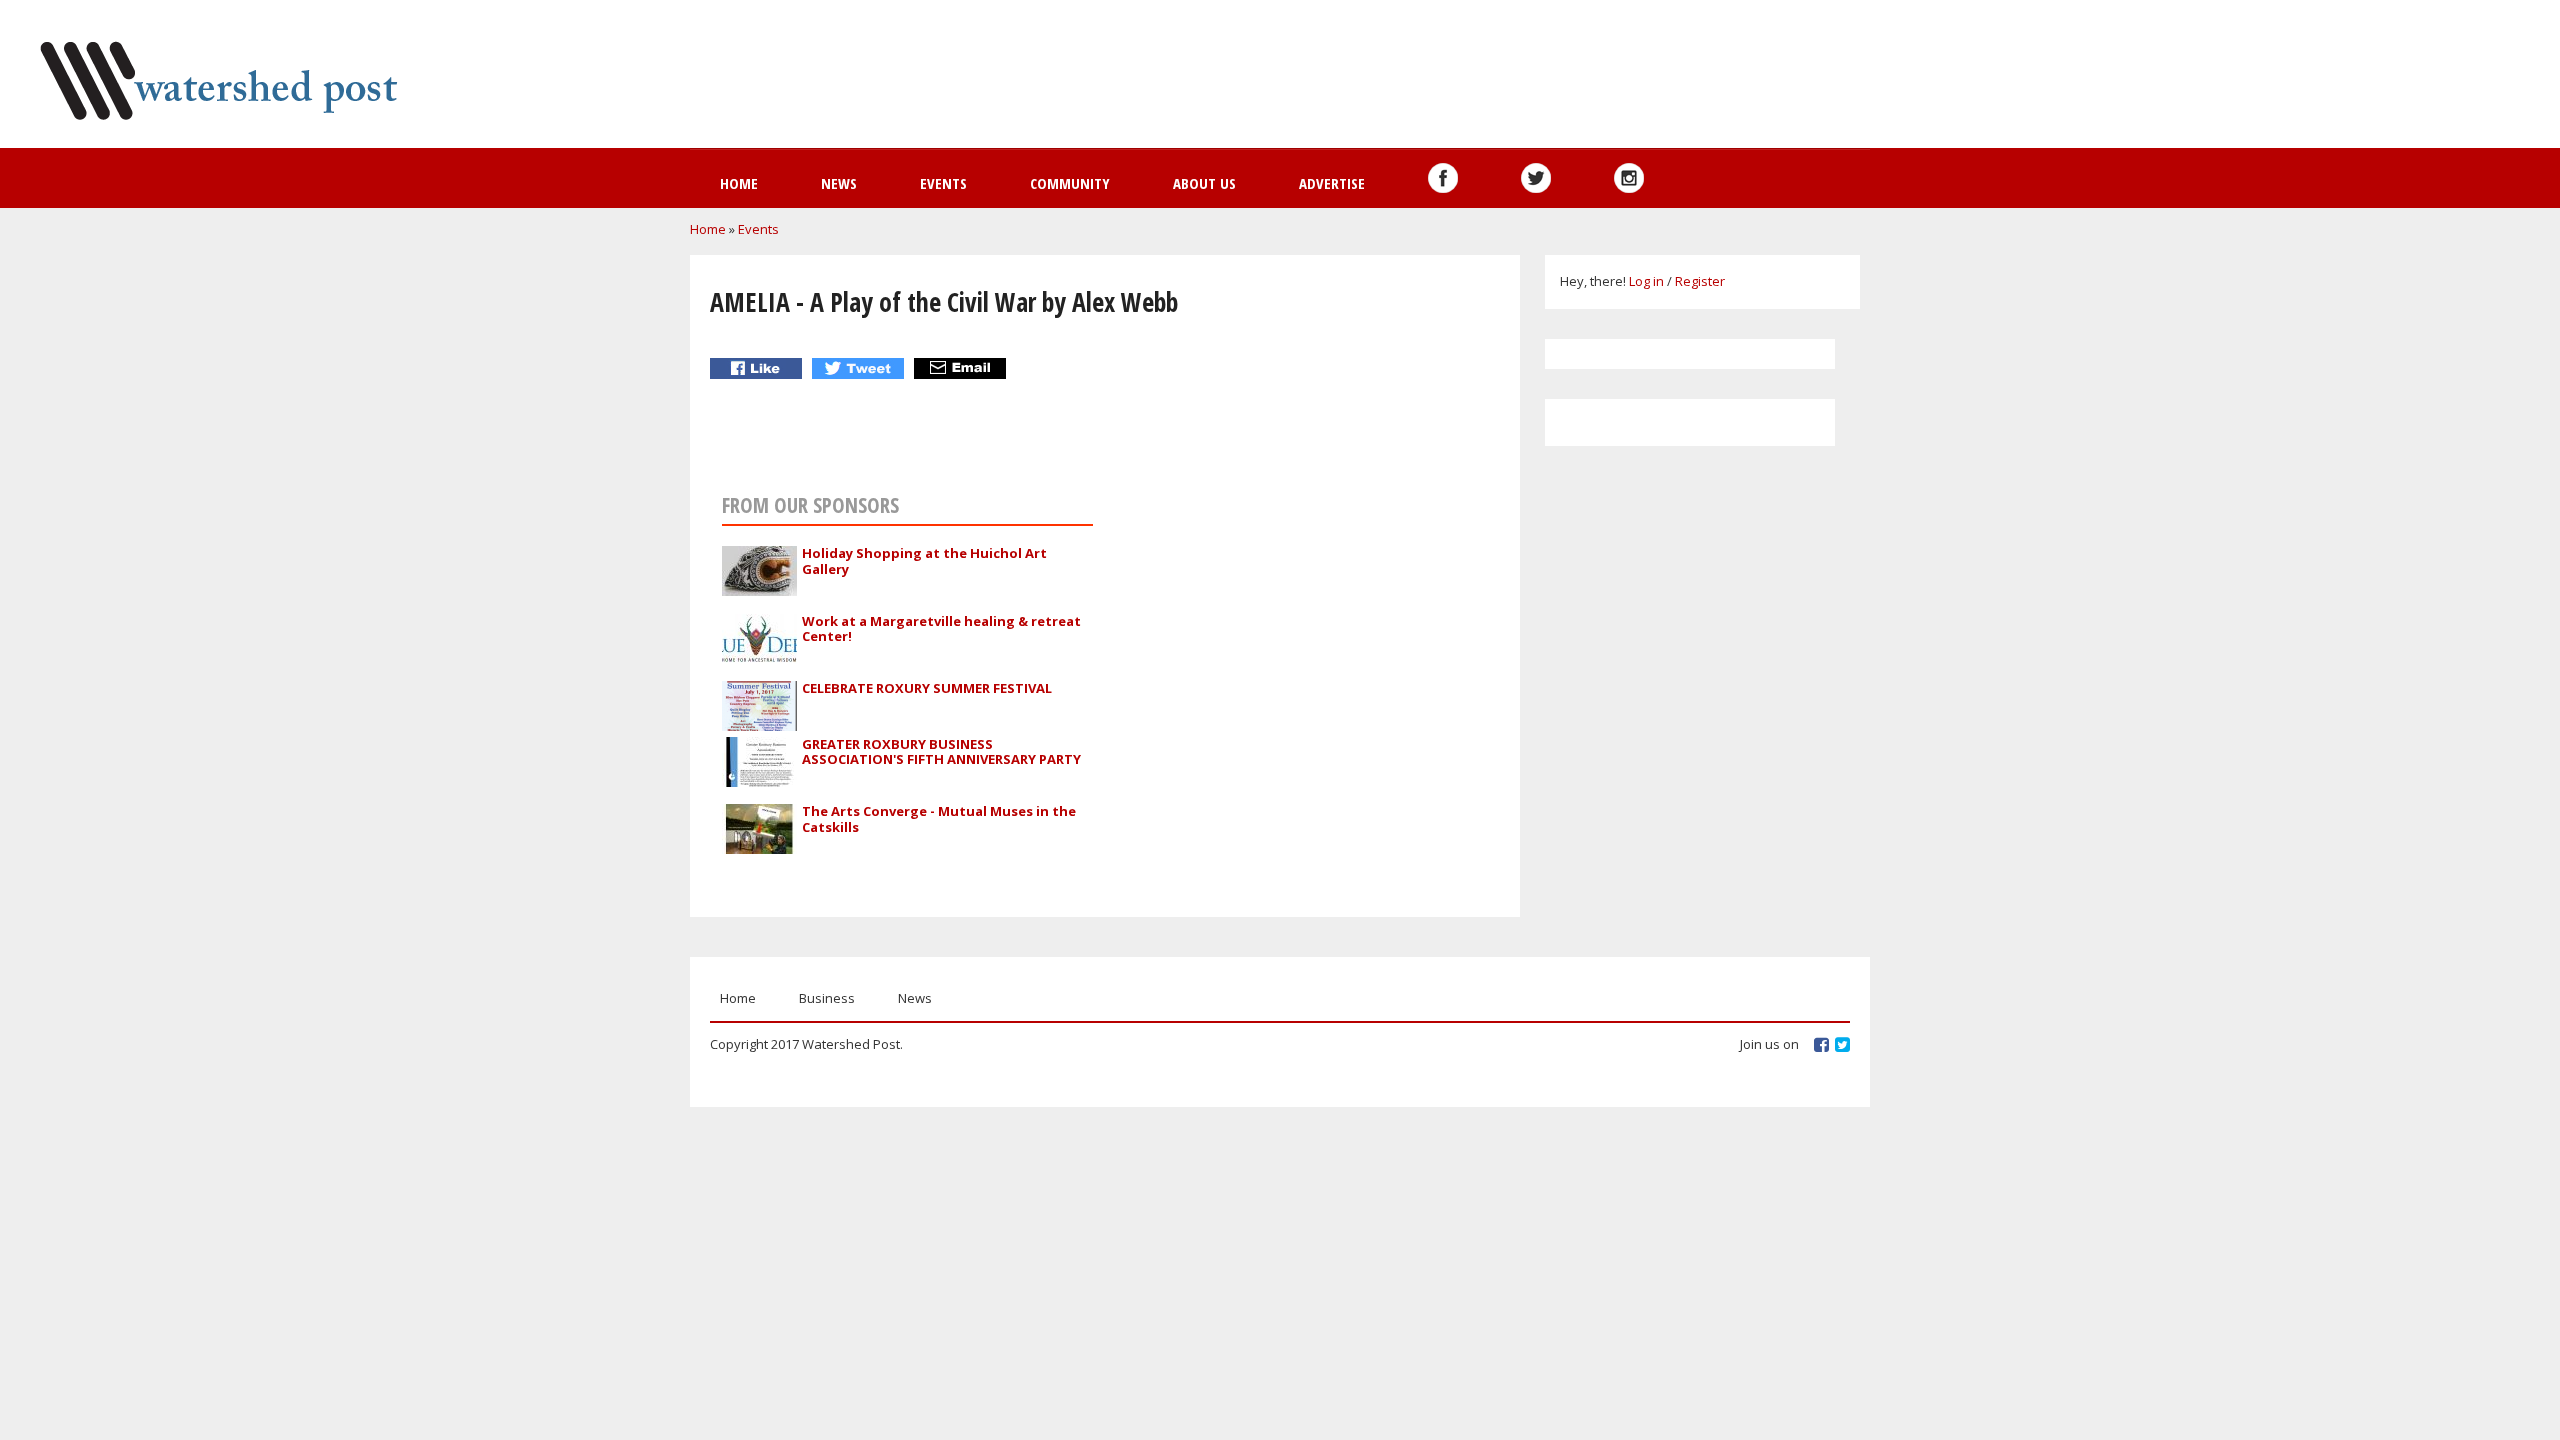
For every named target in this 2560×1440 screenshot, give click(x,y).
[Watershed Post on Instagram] (1629, 178)
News (839, 183)
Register (1700, 281)
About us (1204, 183)
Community (1070, 183)
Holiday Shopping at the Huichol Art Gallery (924, 561)
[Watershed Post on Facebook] (1443, 178)
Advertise (1332, 183)
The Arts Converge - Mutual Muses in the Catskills (939, 819)
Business (827, 998)
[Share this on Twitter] (860, 368)
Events (943, 183)
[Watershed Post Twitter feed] (1536, 178)
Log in (1646, 281)
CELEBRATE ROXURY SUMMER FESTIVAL (927, 688)
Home (739, 183)
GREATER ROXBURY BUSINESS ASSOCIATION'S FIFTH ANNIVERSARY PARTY (941, 752)
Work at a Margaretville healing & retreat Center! (941, 629)
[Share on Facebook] (758, 368)
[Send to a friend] (962, 368)
